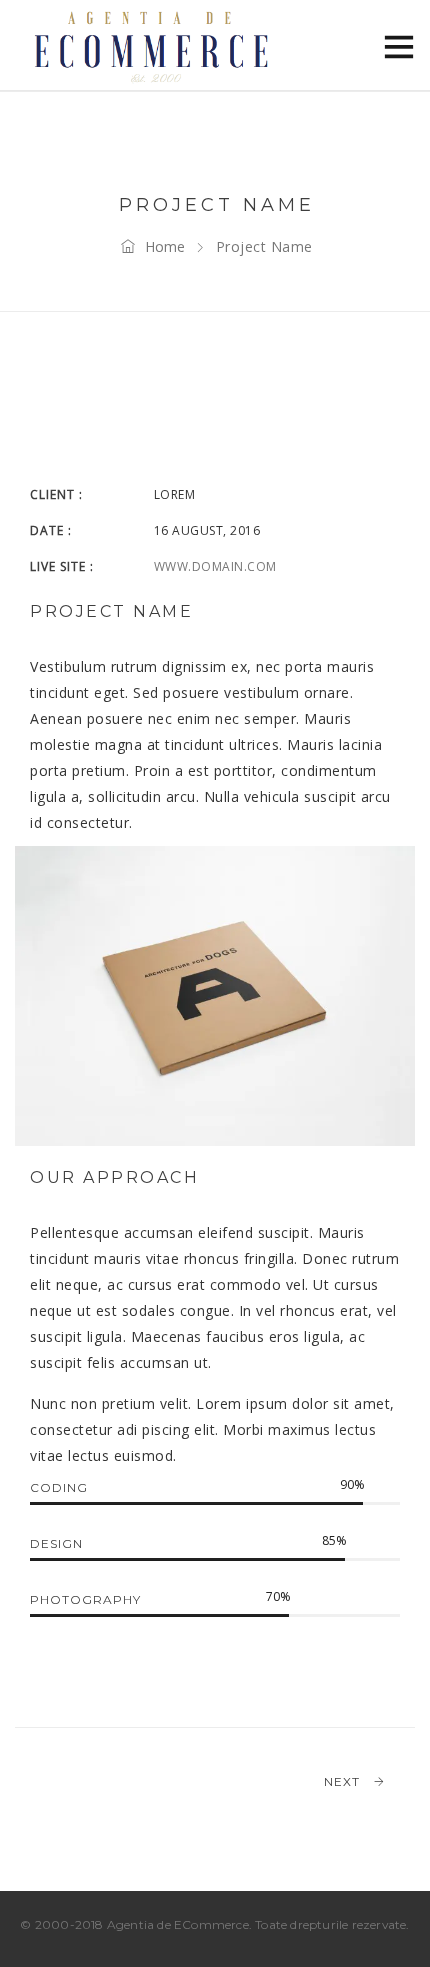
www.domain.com (215, 566)
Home (165, 246)
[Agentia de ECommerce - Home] (150, 45)
